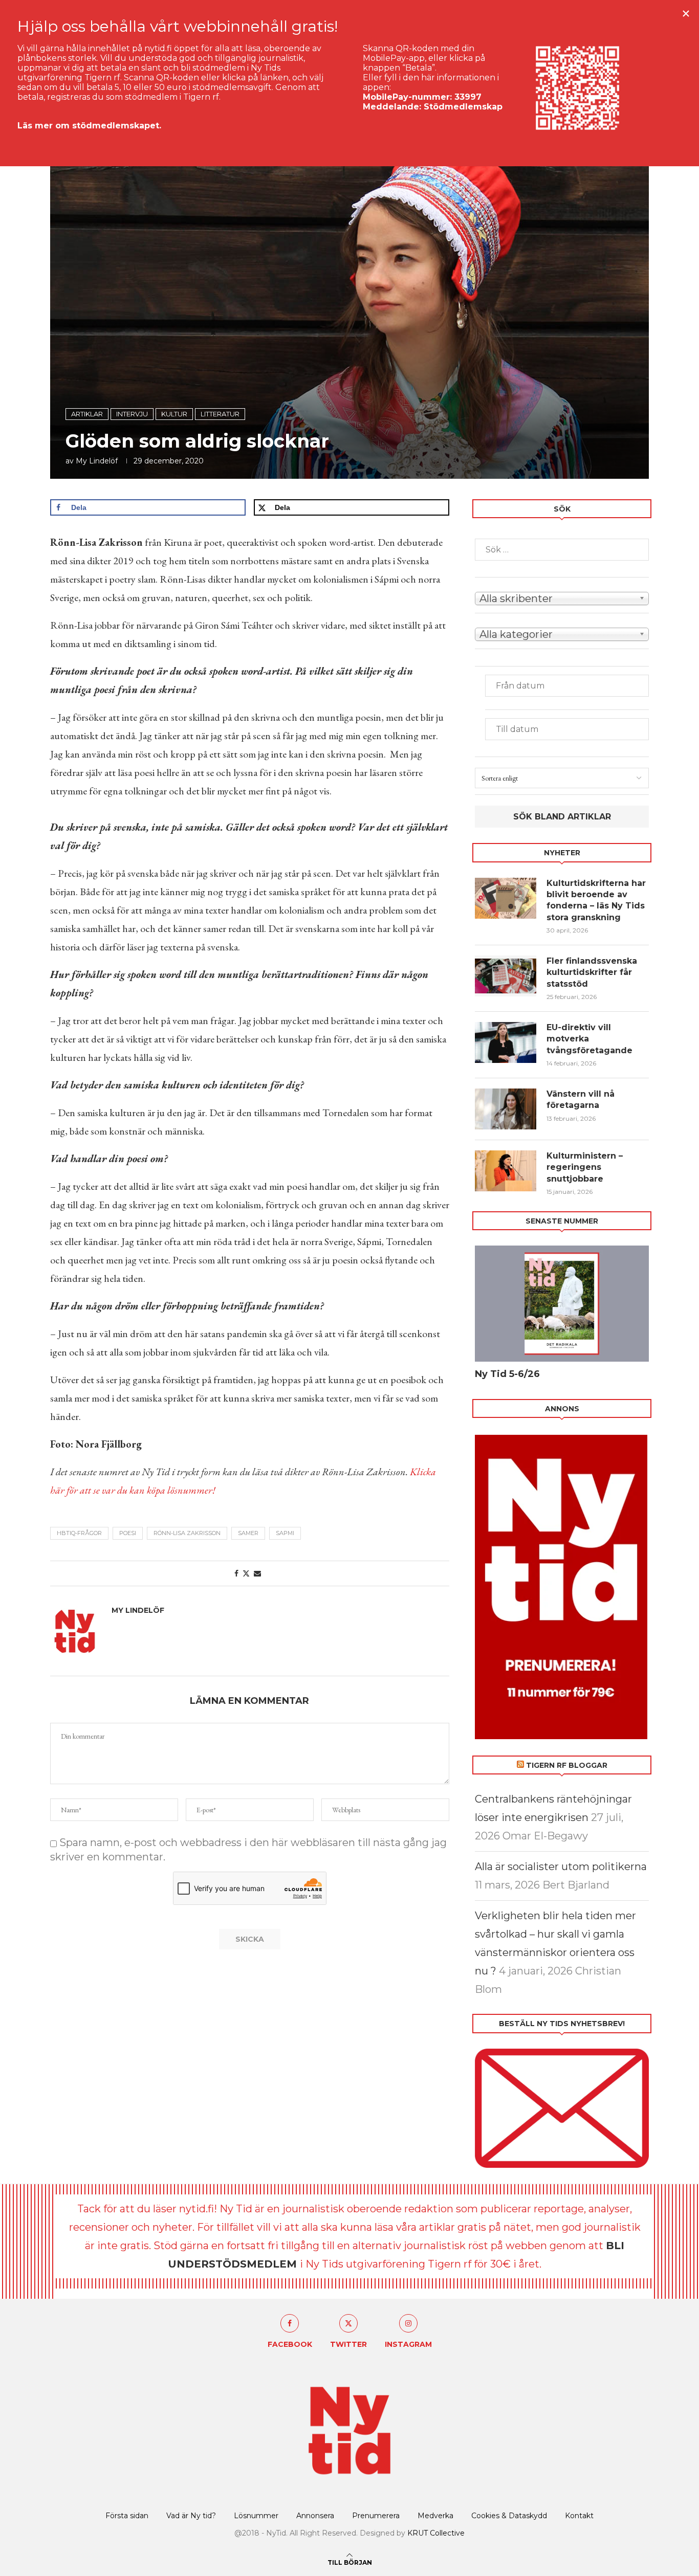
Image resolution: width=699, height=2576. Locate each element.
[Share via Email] (257, 1573)
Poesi (128, 1533)
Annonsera (315, 2516)
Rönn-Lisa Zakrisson (187, 1533)
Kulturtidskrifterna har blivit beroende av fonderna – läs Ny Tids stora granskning (596, 900)
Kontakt (579, 2516)
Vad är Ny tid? (191, 2516)
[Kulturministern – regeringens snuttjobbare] (506, 1171)
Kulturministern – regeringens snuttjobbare (585, 1167)
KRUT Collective (436, 2533)
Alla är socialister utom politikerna (561, 1867)
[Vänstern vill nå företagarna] (506, 1109)
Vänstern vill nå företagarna (581, 1100)
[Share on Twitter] (246, 1573)
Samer (248, 1533)
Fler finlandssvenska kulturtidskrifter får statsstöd (592, 972)
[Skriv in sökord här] (562, 550)
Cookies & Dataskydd (509, 2516)
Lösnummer (256, 2516)
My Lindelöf (97, 461)
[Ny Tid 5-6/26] (562, 1304)
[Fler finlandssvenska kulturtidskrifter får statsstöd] (506, 976)
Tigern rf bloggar (567, 1765)
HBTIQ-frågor (79, 1533)
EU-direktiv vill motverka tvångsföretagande (591, 1039)
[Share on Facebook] (236, 1573)
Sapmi (285, 1533)
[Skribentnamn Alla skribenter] (562, 597)
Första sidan (127, 2516)
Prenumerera (376, 2516)
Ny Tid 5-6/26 (507, 1374)
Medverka (435, 2516)
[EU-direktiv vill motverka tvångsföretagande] (506, 1042)
